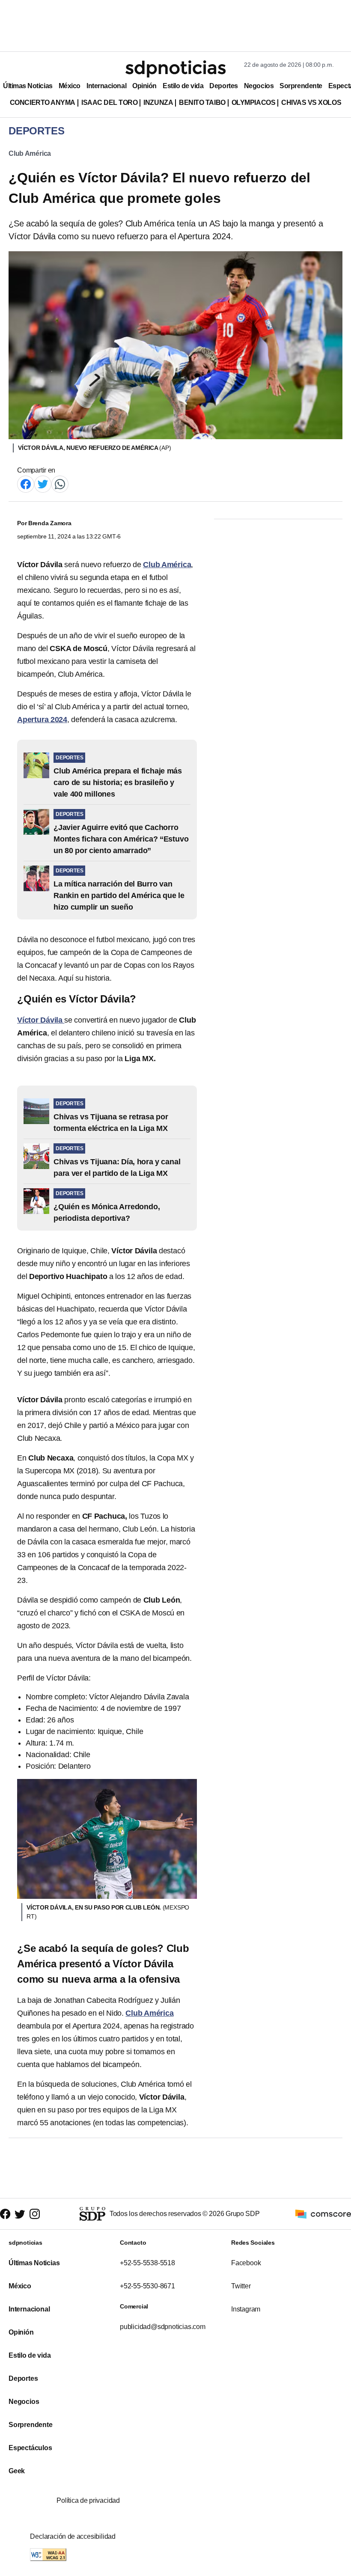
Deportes (223, 86)
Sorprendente (301, 86)
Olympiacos (254, 103)
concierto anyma (43, 103)
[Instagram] (35, 2214)
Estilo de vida (183, 86)
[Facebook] (26, 483)
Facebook (246, 2263)
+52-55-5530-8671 (147, 2286)
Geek (17, 2471)
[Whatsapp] (60, 483)
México (70, 86)
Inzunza (158, 103)
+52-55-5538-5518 (147, 2263)
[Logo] (175, 69)
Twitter (241, 2286)
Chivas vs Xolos (311, 103)
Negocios (259, 86)
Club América (30, 153)
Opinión (144, 86)
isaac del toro (109, 103)
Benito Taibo (202, 103)
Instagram (246, 2309)
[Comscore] (323, 2213)
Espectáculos (30, 2448)
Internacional (106, 86)
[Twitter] (43, 483)
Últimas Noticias (28, 86)
